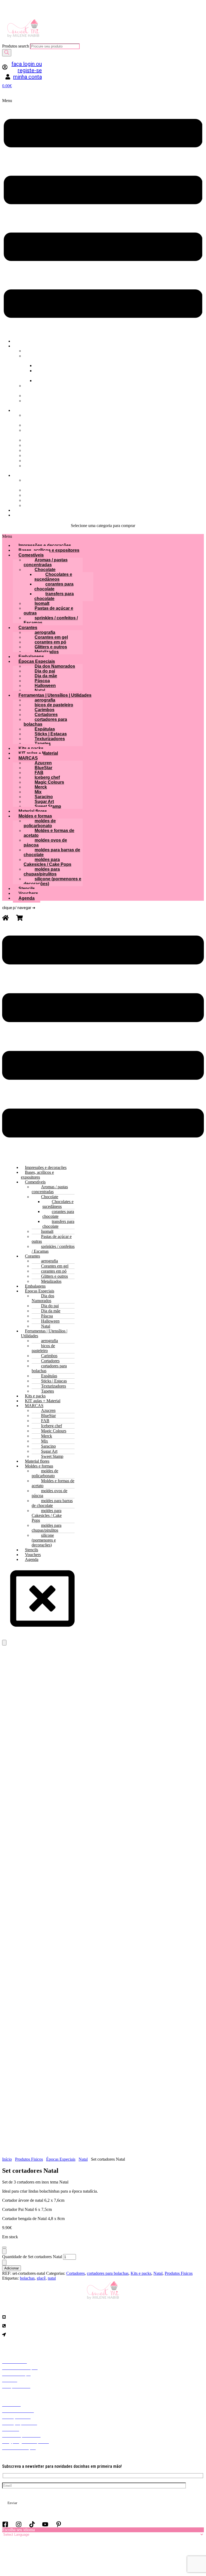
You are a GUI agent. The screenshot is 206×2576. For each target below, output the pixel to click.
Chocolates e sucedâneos (53, 577)
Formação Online (43, 388)
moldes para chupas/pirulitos (42, 872)
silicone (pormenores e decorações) (52, 881)
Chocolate (45, 570)
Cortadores (46, 715)
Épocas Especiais (37, 661)
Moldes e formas (35, 816)
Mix (38, 792)
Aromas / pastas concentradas (46, 562)
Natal (40, 690)
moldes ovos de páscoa (45, 843)
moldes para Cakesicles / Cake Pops (47, 862)
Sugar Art (44, 802)
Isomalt (42, 603)
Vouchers (28, 893)
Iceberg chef (47, 777)
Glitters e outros (51, 647)
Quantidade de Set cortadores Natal (32, 2257)
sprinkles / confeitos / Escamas (51, 620)
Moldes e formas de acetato (49, 833)
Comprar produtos (42, 418)
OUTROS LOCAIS (60, 356)
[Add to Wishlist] (4, 2247)
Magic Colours (49, 782)
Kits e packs (31, 748)
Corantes (28, 628)
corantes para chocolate (54, 586)
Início (7, 2159)
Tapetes (43, 744)
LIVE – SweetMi (40, 483)
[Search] (7, 53)
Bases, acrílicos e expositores (49, 550)
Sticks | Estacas (51, 734)
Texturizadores (50, 739)
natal (52, 2278)
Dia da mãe (46, 676)
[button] (103, 216)
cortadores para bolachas (45, 722)
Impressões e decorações (45, 545)
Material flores (33, 811)
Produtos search (16, 46)
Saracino (44, 797)
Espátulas (45, 729)
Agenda (34, 515)
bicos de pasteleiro (54, 705)
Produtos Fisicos (29, 2159)
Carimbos (45, 710)
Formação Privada (43, 403)
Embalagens (31, 657)
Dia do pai (45, 671)
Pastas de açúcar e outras (48, 611)
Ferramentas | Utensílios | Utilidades (55, 695)
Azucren (43, 763)
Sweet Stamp (48, 806)
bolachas (27, 2278)
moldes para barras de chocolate (52, 852)
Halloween (45, 686)
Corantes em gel (51, 637)
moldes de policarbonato (40, 823)
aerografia (45, 632)
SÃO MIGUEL (48, 373)
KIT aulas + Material (44, 468)
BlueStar (43, 768)
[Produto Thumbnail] (4, 1643)
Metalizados (47, 652)
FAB (39, 773)
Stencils (27, 889)
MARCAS (28, 758)
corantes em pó (50, 642)
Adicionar (12, 2268)
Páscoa (42, 681)
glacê (41, 2278)
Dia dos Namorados (41, 433)
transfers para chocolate (54, 596)
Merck (41, 787)
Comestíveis (31, 555)
